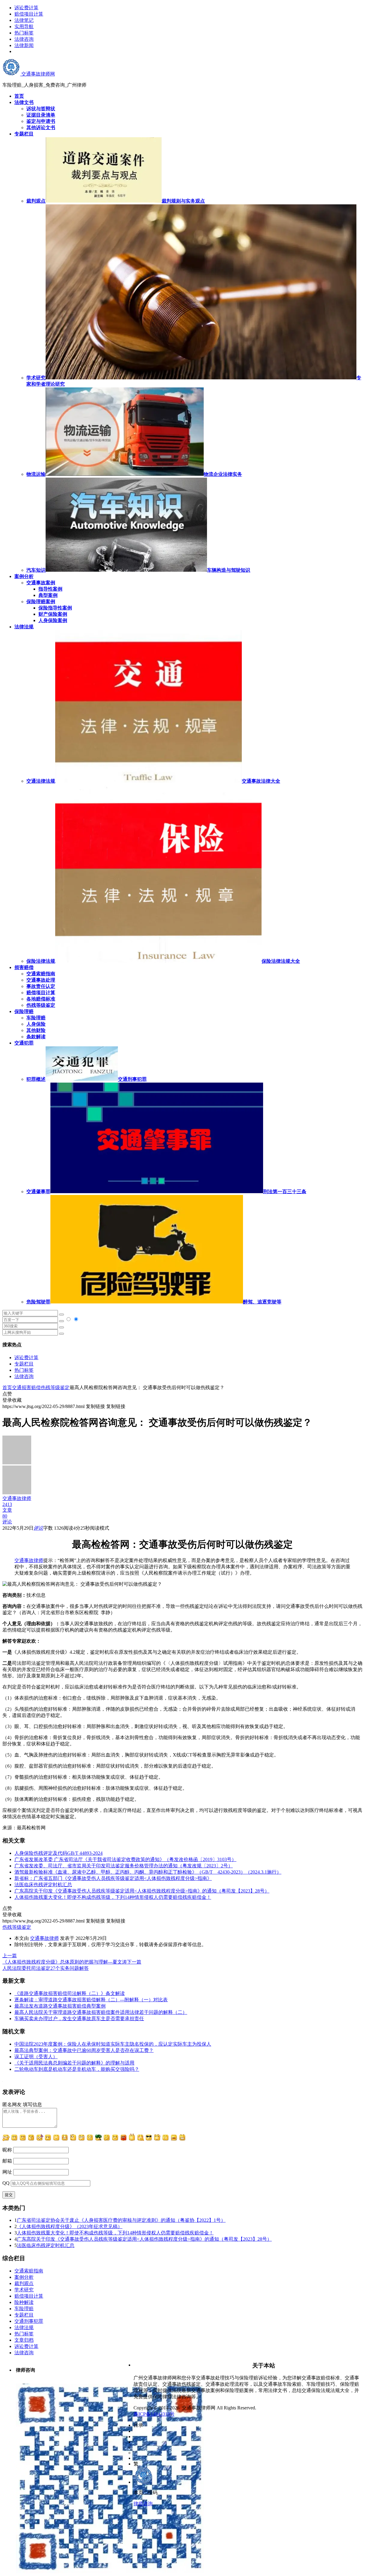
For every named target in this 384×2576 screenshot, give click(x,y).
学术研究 (24, 2290)
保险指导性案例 (55, 608)
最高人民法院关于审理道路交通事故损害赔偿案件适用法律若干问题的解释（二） (101, 2012)
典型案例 (48, 595)
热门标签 (24, 33)
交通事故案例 (41, 583)
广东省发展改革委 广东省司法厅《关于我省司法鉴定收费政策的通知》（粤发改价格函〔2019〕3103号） (125, 1859)
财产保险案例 (53, 614)
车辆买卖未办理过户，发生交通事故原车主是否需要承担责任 (79, 2019)
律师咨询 (143, 2504)
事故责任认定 (41, 986)
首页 (7, 1387)
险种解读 (24, 2302)
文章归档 (24, 2340)
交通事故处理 (41, 980)
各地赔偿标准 (41, 999)
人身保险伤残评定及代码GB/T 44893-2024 (58, 1853)
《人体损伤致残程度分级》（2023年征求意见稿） (70, 2226)
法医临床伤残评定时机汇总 (43, 1885)
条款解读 (36, 1037)
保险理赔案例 (41, 602)
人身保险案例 (53, 620)
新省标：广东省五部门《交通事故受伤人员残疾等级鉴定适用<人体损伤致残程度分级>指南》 (113, 1878)
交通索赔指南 (41, 974)
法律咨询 (24, 39)
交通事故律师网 (37, 74)
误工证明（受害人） (36, 2057)
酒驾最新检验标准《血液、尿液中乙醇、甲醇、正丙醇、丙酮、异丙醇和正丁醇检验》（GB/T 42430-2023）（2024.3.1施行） (148, 1872)
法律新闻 (24, 45)
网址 (7, 2172)
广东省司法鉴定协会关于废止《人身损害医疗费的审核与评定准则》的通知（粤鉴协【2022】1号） (121, 2220)
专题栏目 (24, 1364)
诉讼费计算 (26, 8)
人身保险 (36, 1024)
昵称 (7, 2150)
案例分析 (24, 2277)
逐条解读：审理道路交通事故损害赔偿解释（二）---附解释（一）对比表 (91, 2000)
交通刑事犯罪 (29, 2321)
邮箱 (7, 2161)
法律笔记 (24, 20)
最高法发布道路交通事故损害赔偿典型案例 (60, 2006)
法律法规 (24, 2327)
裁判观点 (24, 2283)
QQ (6, 2183)
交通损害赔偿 (26, 1387)
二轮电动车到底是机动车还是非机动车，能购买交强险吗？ (77, 2069)
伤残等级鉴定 (41, 1005)
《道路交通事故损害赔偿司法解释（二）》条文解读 (70, 1993)
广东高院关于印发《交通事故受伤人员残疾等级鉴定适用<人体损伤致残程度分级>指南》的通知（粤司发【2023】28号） (142, 1891)
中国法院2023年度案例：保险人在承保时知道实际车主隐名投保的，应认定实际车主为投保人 (113, 2044)
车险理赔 (36, 1018)
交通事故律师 (29, 1560)
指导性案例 (50, 589)
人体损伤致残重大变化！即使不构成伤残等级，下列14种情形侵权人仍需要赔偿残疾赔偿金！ (113, 1897)
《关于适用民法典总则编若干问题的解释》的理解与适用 (74, 2063)
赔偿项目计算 (29, 14)
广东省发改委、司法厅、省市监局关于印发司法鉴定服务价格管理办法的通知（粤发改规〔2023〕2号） (124, 1866)
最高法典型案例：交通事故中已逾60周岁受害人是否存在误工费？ (84, 2050)
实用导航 (24, 27)
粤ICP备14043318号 (154, 2414)
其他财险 (36, 1030)
